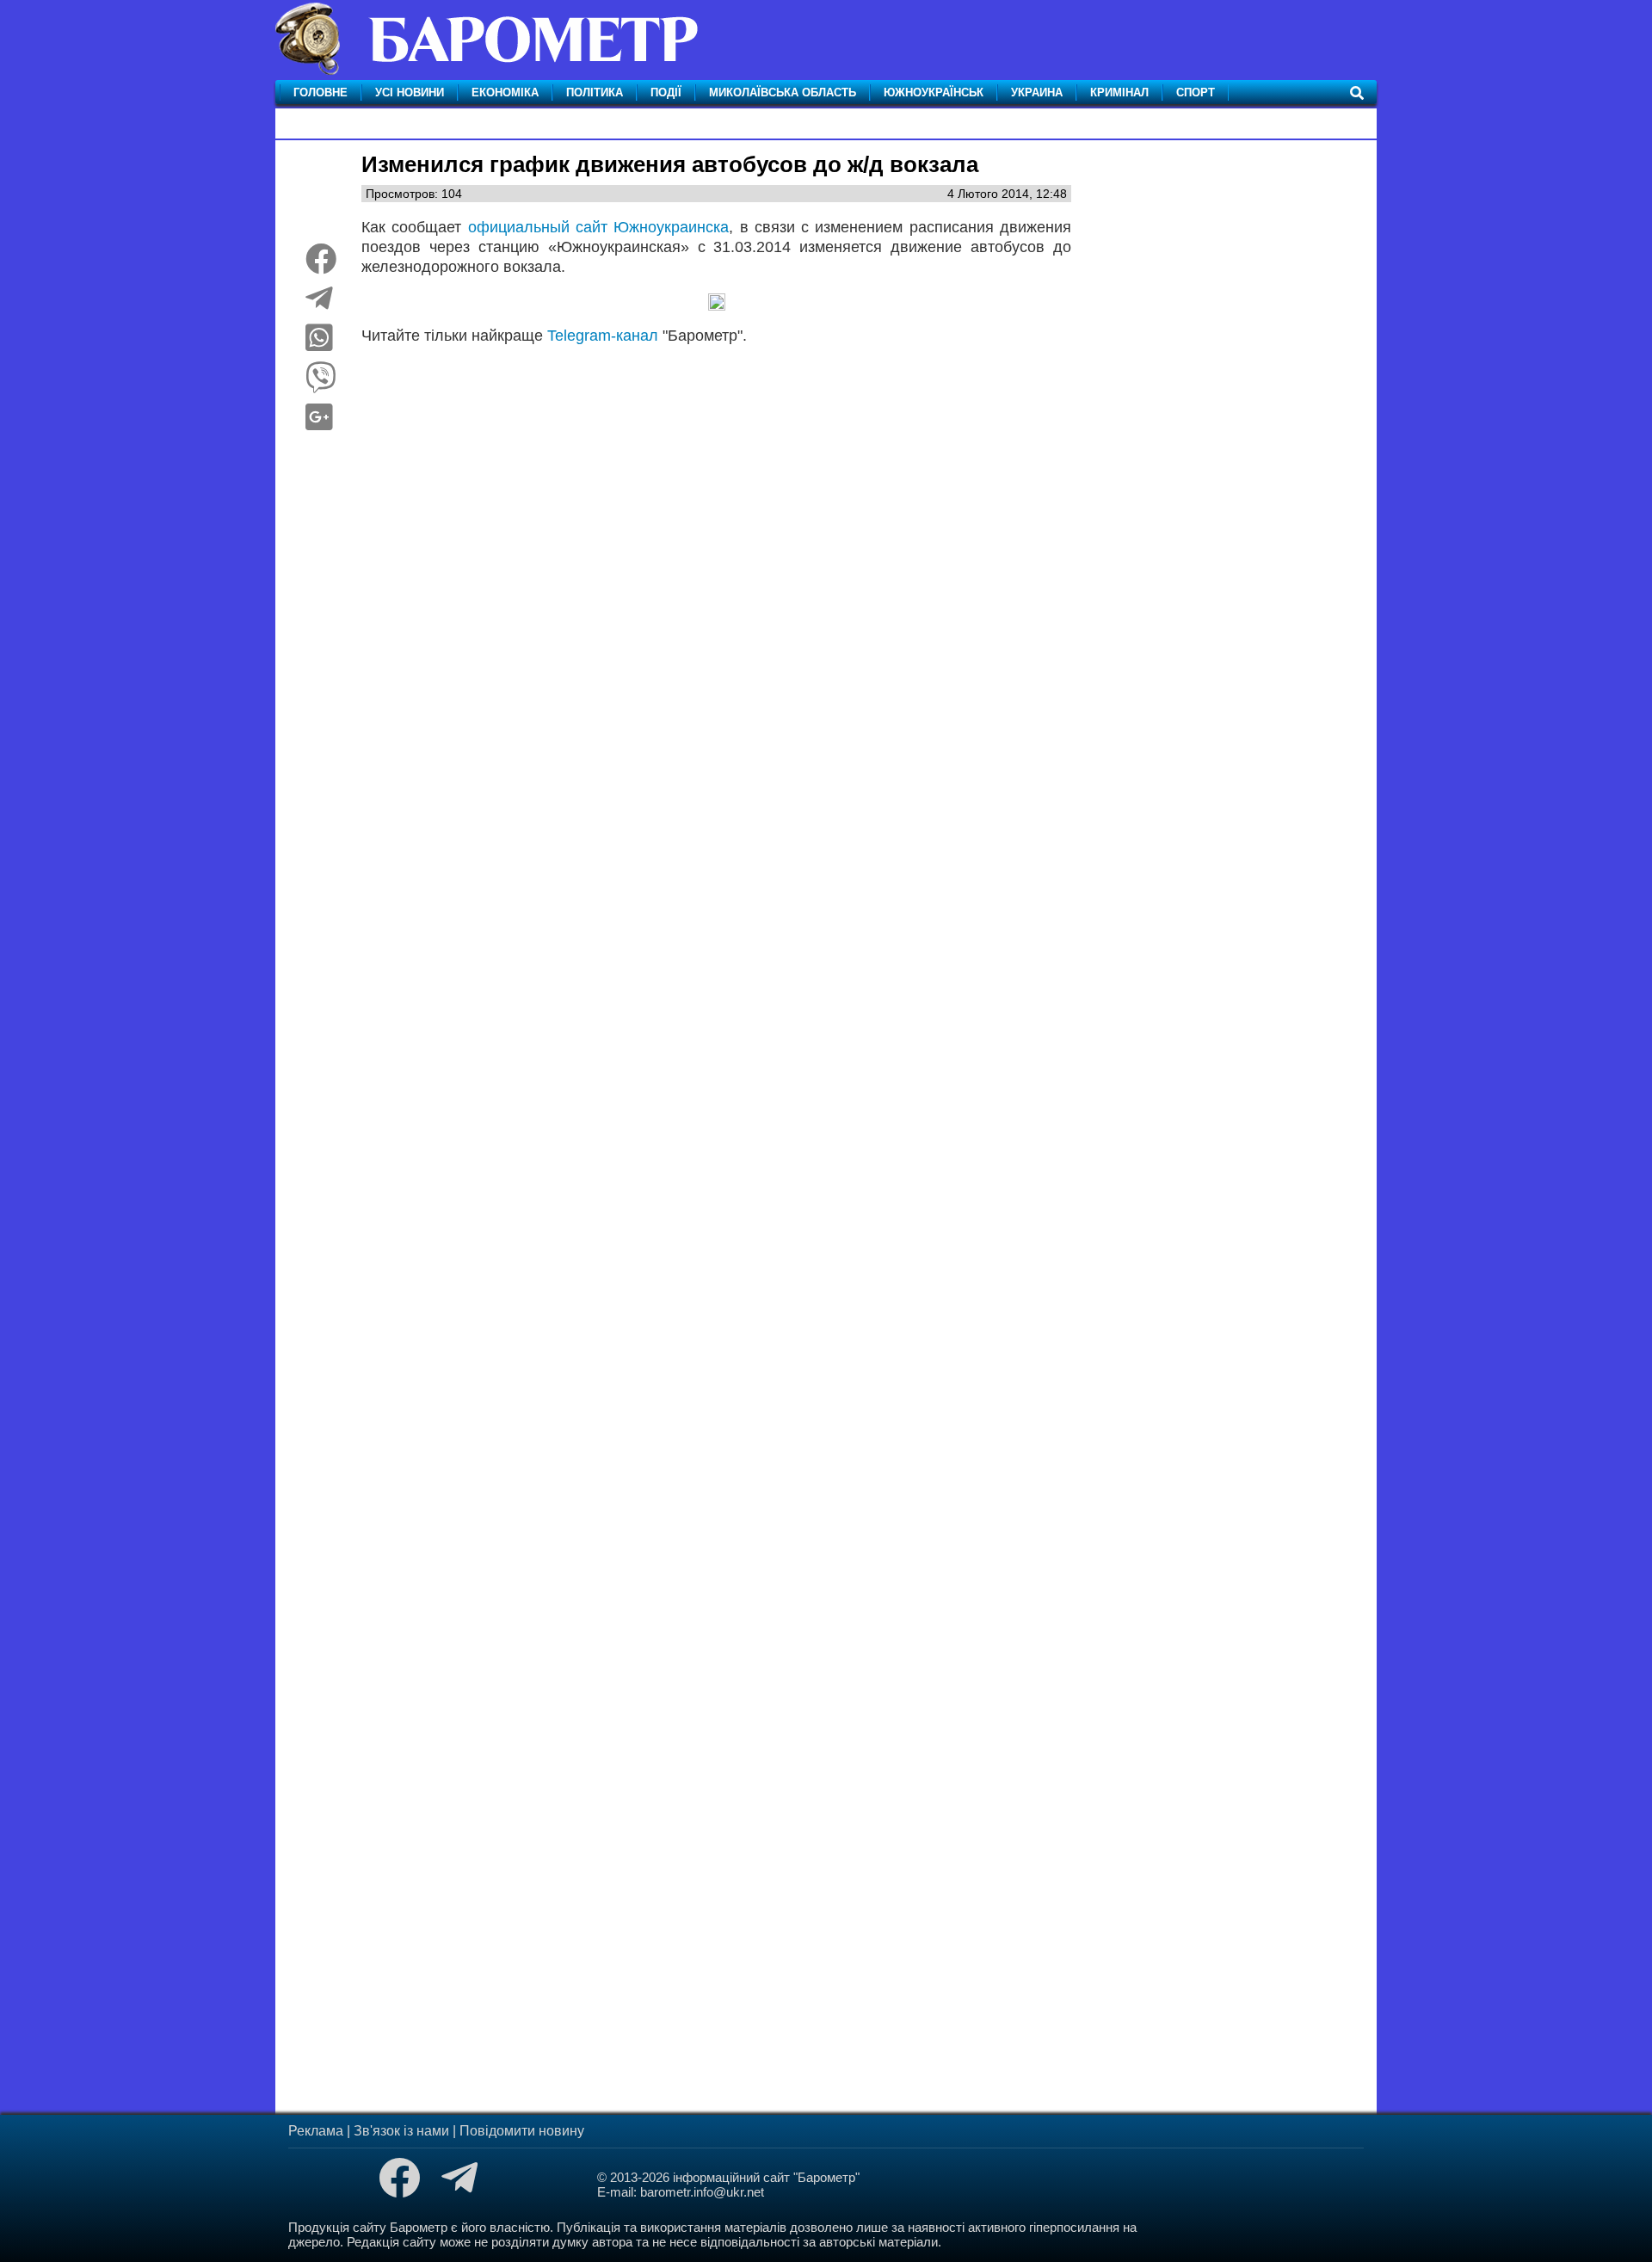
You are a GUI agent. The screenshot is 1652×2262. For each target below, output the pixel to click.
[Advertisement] (716, 574)
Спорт (1196, 92)
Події (666, 92)
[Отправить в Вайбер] (321, 384)
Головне (321, 92)
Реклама (316, 2131)
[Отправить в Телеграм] (319, 305)
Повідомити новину (522, 2131)
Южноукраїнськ (934, 92)
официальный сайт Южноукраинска (599, 227)
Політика (595, 92)
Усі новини (410, 92)
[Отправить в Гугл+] (319, 423)
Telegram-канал (603, 336)
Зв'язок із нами (401, 2131)
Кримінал (1119, 92)
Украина (1037, 92)
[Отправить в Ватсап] (319, 344)
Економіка (505, 92)
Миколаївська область (783, 92)
